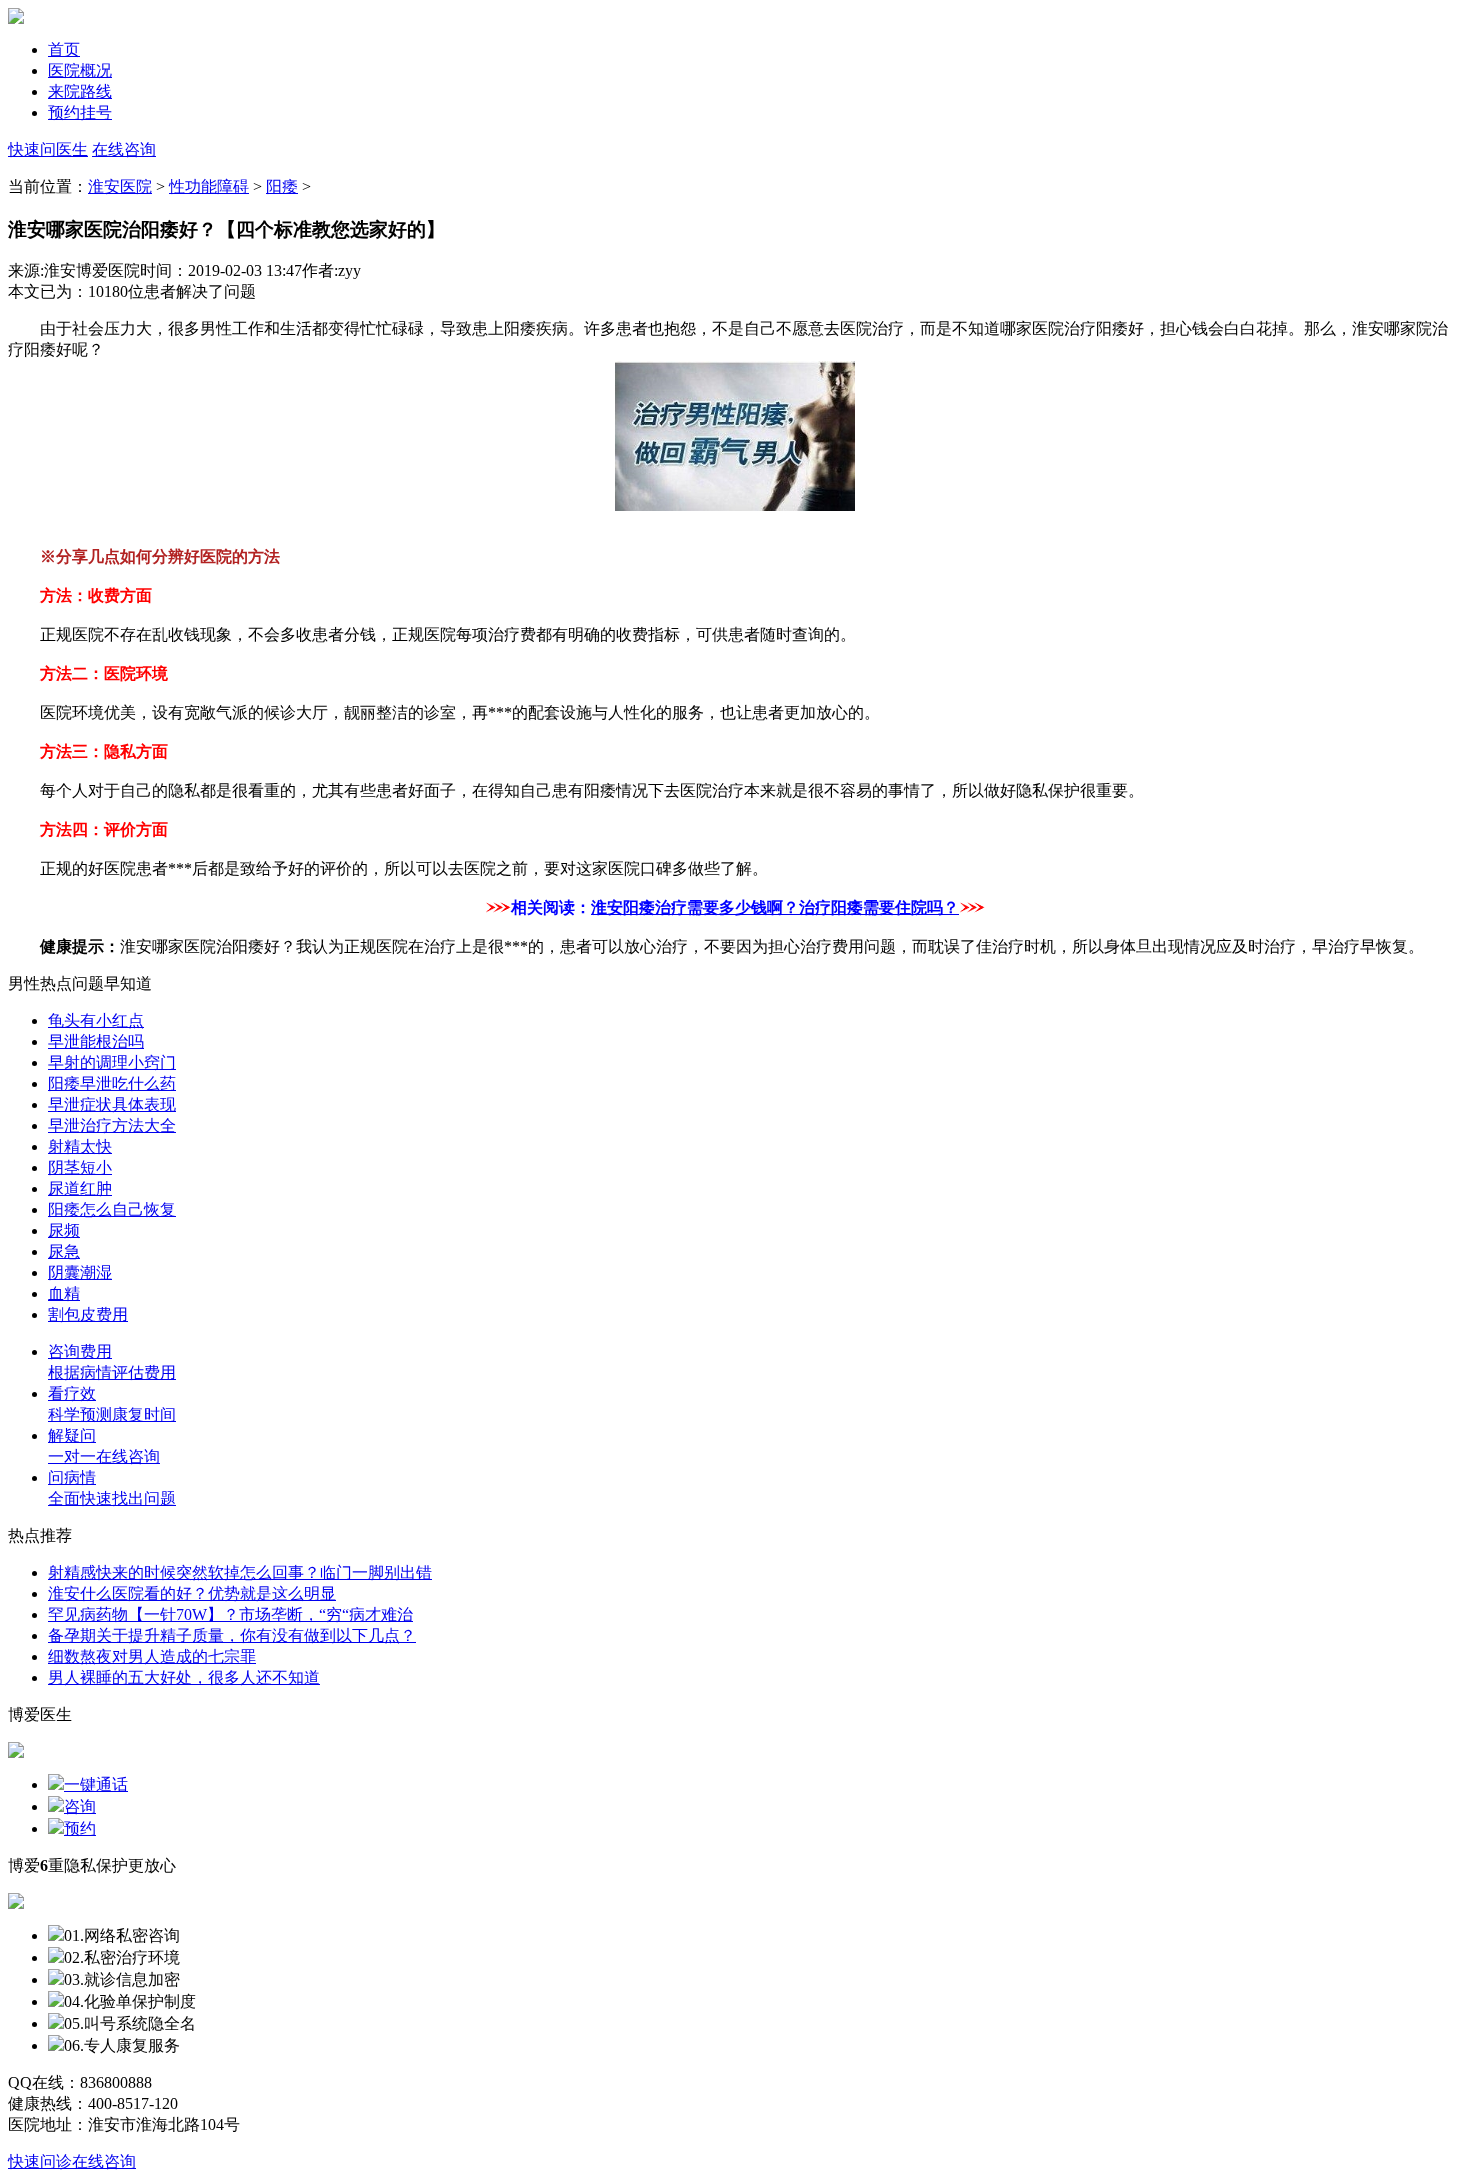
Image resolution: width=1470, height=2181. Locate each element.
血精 (64, 1293)
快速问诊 (40, 2161)
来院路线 (80, 91)
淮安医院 (120, 186)
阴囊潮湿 (80, 1272)
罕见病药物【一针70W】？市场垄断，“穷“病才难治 (230, 1614)
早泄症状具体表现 (112, 1104)
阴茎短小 (80, 1167)
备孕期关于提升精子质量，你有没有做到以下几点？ (232, 1635)
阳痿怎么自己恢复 (112, 1209)
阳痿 (282, 186)
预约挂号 (80, 112)
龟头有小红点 (96, 1020)
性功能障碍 (209, 186)
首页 (64, 49)
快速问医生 (48, 149)
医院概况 (80, 70)
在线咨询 (124, 149)
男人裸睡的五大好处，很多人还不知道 (184, 1677)
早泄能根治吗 (96, 1041)
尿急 (64, 1251)
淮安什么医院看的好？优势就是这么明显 (192, 1593)
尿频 (64, 1230)
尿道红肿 (80, 1188)
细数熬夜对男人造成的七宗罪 (152, 1656)
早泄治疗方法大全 (112, 1125)
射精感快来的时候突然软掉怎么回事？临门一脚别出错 (240, 1572)
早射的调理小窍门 (112, 1062)
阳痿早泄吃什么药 (112, 1083)
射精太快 (80, 1146)
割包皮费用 (88, 1314)
